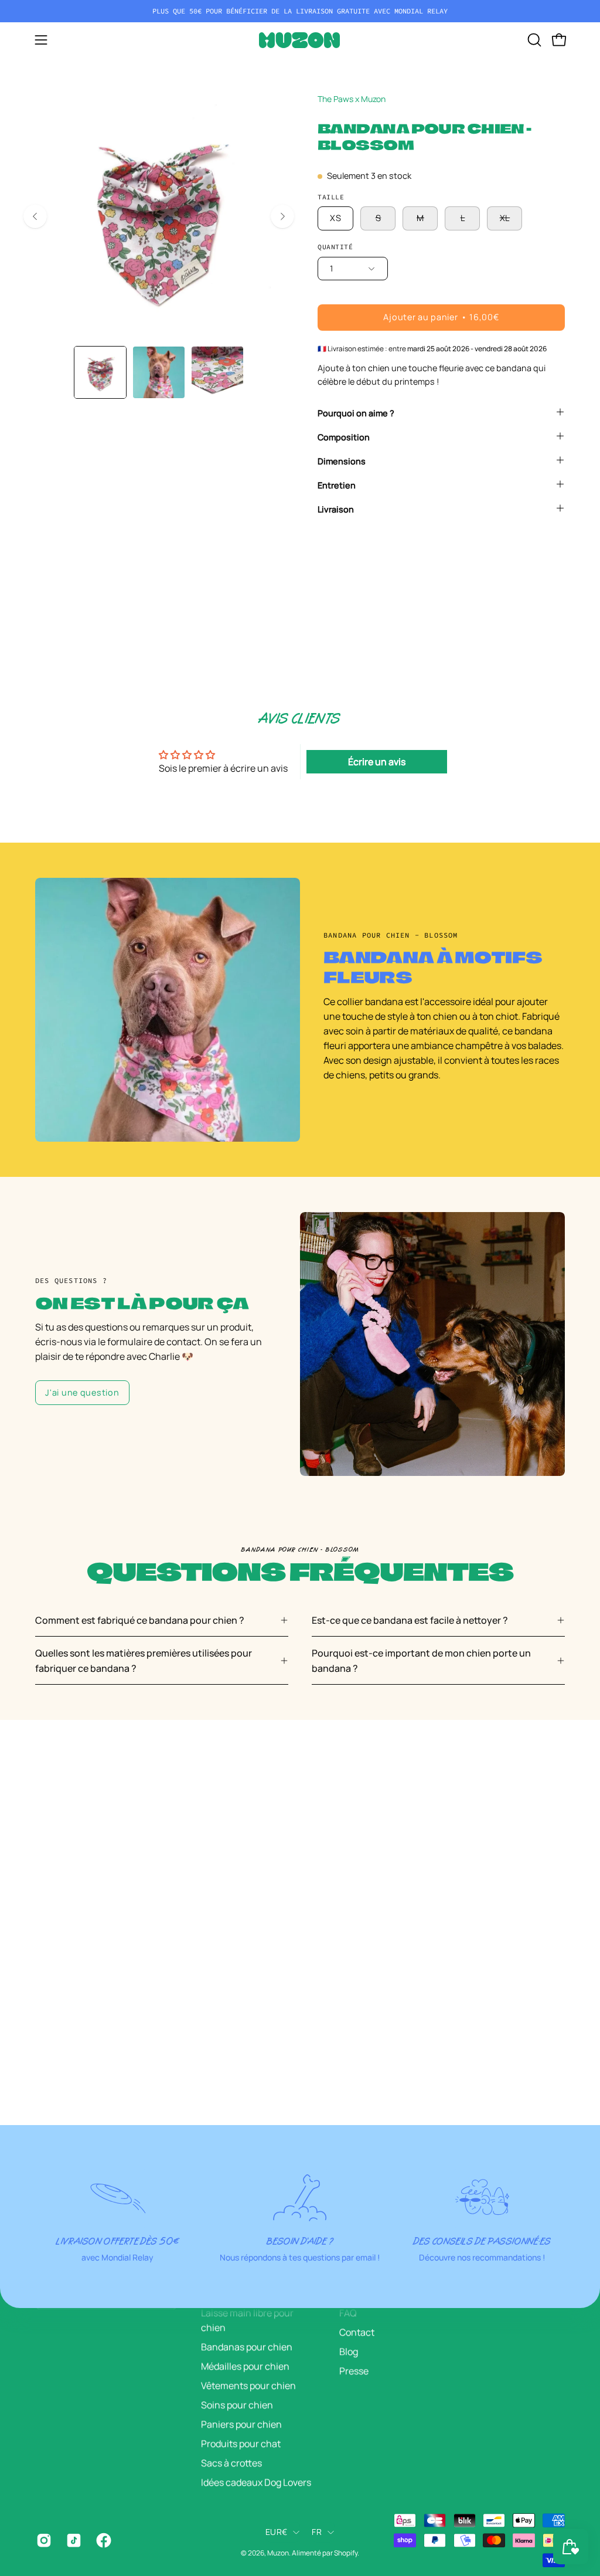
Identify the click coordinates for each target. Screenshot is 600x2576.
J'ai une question (82, 1392)
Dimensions (342, 461)
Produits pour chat (241, 2443)
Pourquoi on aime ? (356, 413)
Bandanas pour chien (247, 2347)
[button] (533, 40)
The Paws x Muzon (352, 99)
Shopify (346, 2553)
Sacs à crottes (231, 2463)
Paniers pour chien (241, 2424)
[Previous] (35, 216)
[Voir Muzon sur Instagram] (42, 2540)
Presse (354, 2371)
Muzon (278, 2553)
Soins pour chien (237, 2405)
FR (317, 2532)
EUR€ (276, 2532)
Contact (357, 2332)
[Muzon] (300, 40)
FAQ (348, 2313)
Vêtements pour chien (248, 2385)
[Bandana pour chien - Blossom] (100, 372)
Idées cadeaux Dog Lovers (256, 2482)
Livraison (336, 509)
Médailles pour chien (245, 2366)
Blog (349, 2351)
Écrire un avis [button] (377, 762)
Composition (344, 437)
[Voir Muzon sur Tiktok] (72, 2540)
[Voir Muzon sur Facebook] (102, 2540)
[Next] (282, 216)
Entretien (337, 485)
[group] (300, 11)
